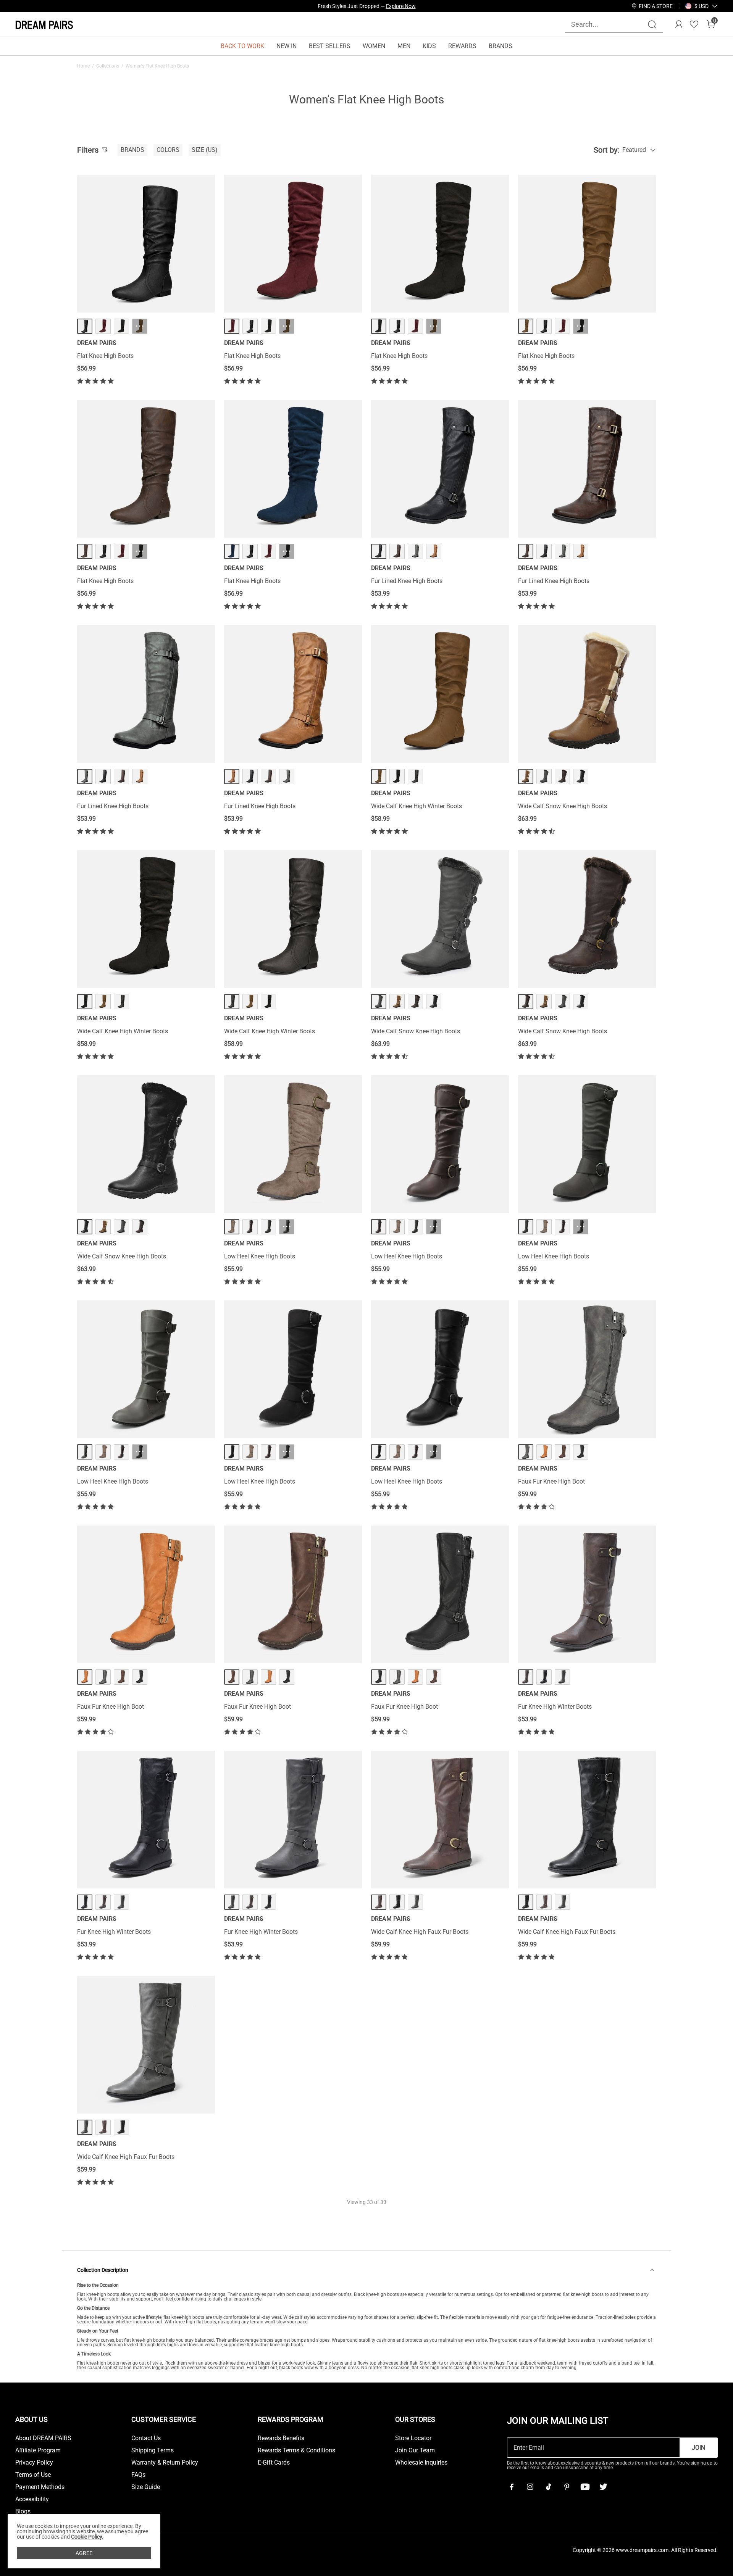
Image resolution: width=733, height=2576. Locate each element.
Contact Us (146, 2438)
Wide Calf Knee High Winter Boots (417, 806)
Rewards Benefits (281, 2438)
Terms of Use (33, 2475)
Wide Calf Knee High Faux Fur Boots (420, 1932)
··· (140, 326)
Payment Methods (40, 2487)
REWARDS (462, 46)
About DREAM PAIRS (43, 2438)
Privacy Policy (34, 2463)
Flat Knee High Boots (105, 356)
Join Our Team (415, 2450)
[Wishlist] (694, 24)
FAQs (138, 2475)
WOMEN (374, 46)
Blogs (23, 2512)
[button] (702, 6)
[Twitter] (603, 2487)
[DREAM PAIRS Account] (679, 24)
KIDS (429, 46)
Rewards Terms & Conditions (296, 2450)
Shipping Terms (153, 2450)
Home (83, 66)
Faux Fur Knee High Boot (551, 1481)
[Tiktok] (548, 2487)
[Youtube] (585, 2487)
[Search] (652, 24)
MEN (404, 46)
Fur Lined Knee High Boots (407, 581)
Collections (108, 66)
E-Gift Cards (274, 2463)
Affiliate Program (38, 2450)
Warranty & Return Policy (165, 2463)
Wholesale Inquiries (421, 2463)
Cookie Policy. (87, 2537)
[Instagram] (530, 2487)
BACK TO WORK (242, 46)
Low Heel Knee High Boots (260, 1256)
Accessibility (32, 2499)
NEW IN (287, 46)
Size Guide (146, 2487)
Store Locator (413, 2438)
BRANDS (501, 46)
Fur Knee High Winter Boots (555, 1707)
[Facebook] (512, 2487)
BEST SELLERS (330, 46)
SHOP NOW (435, 6)
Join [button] (698, 2448)
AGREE (84, 2553)
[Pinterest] (567, 2487)
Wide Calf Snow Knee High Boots (563, 806)
